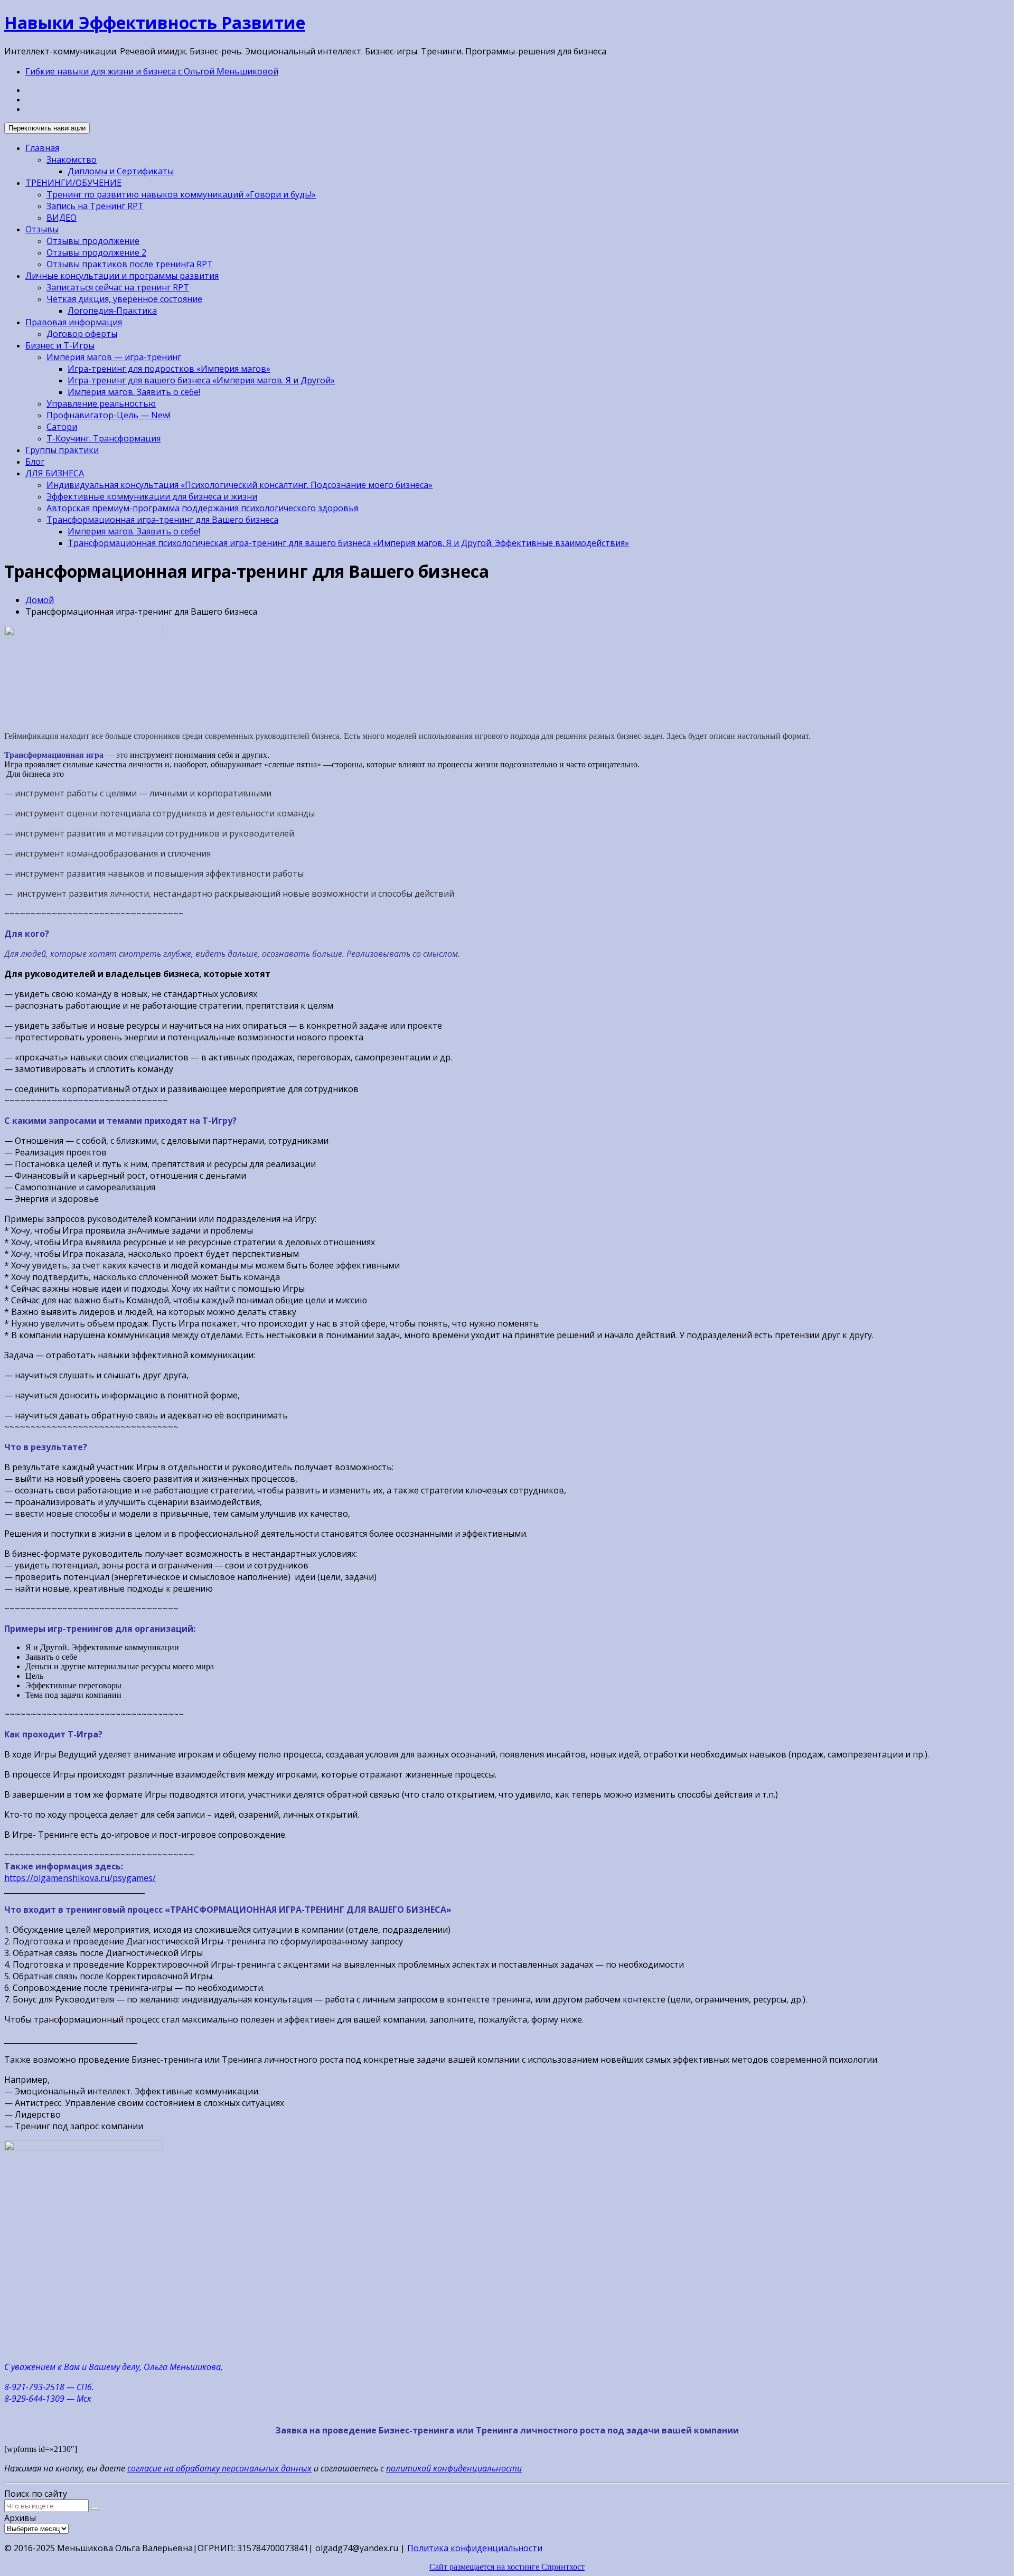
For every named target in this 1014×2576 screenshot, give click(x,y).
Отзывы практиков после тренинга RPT (130, 264)
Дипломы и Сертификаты (121, 171)
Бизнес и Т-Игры (60, 345)
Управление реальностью (101, 403)
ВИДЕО (62, 218)
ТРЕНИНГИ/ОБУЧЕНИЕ (73, 183)
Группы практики (62, 450)
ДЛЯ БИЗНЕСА (55, 473)
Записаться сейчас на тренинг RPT (118, 287)
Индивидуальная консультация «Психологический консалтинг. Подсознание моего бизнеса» (240, 485)
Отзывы (42, 229)
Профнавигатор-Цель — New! (109, 415)
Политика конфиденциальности (475, 2548)
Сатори (62, 427)
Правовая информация (74, 322)
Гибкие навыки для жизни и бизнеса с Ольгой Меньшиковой (152, 71)
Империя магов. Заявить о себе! (134, 392)
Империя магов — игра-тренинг (114, 357)
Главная (42, 148)
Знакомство (72, 159)
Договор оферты (82, 334)
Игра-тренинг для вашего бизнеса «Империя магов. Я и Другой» (201, 380)
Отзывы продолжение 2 (96, 252)
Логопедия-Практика (112, 311)
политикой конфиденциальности (454, 2468)
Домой (40, 600)
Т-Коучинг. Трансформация (104, 438)
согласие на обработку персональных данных (219, 2468)
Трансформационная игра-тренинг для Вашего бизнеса (162, 520)
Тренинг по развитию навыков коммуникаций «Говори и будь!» (181, 194)
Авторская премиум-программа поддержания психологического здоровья (202, 508)
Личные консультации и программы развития (122, 276)
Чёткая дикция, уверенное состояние (124, 299)
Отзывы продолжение (93, 241)
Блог (35, 462)
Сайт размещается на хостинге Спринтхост (507, 2567)
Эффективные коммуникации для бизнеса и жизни (152, 496)
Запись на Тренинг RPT (95, 206)
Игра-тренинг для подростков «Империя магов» (169, 369)
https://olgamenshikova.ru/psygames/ (80, 1878)
